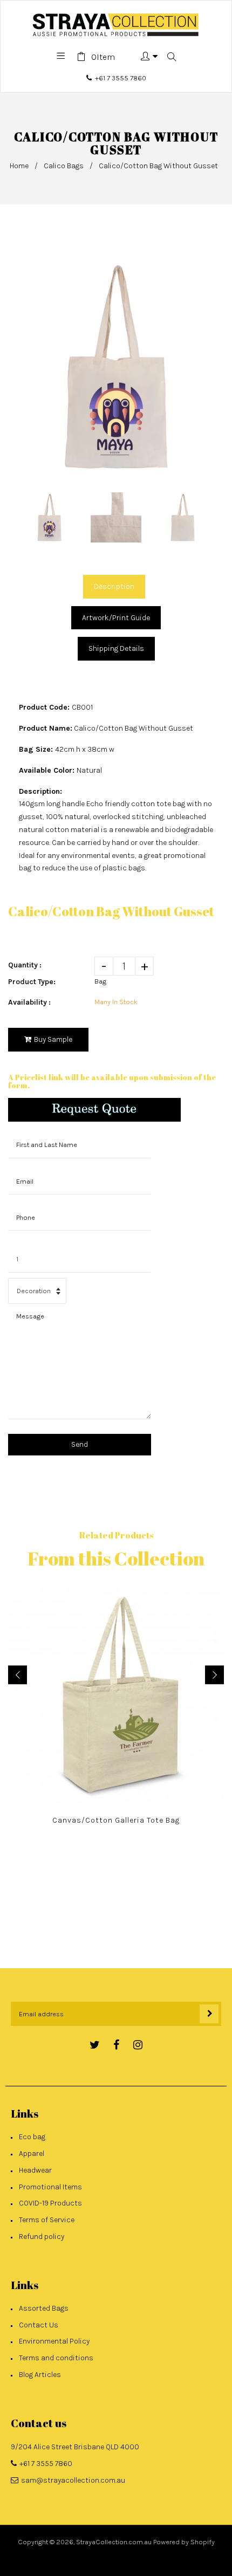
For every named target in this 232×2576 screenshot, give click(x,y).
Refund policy (42, 2237)
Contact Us (39, 2325)
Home (19, 166)
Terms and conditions (56, 2358)
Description (114, 586)
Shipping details (116, 648)
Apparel (32, 2153)
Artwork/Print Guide (116, 618)
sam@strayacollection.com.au (73, 2480)
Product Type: (32, 982)
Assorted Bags (44, 2308)
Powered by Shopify (184, 2542)
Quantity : (25, 965)
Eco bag (32, 2137)
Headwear (35, 2170)
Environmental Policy (54, 2341)
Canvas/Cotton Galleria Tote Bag (116, 1820)
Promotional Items (50, 2187)
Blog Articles (40, 2375)
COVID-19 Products (50, 2203)
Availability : (29, 1002)
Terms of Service (47, 2220)
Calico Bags (64, 166)
